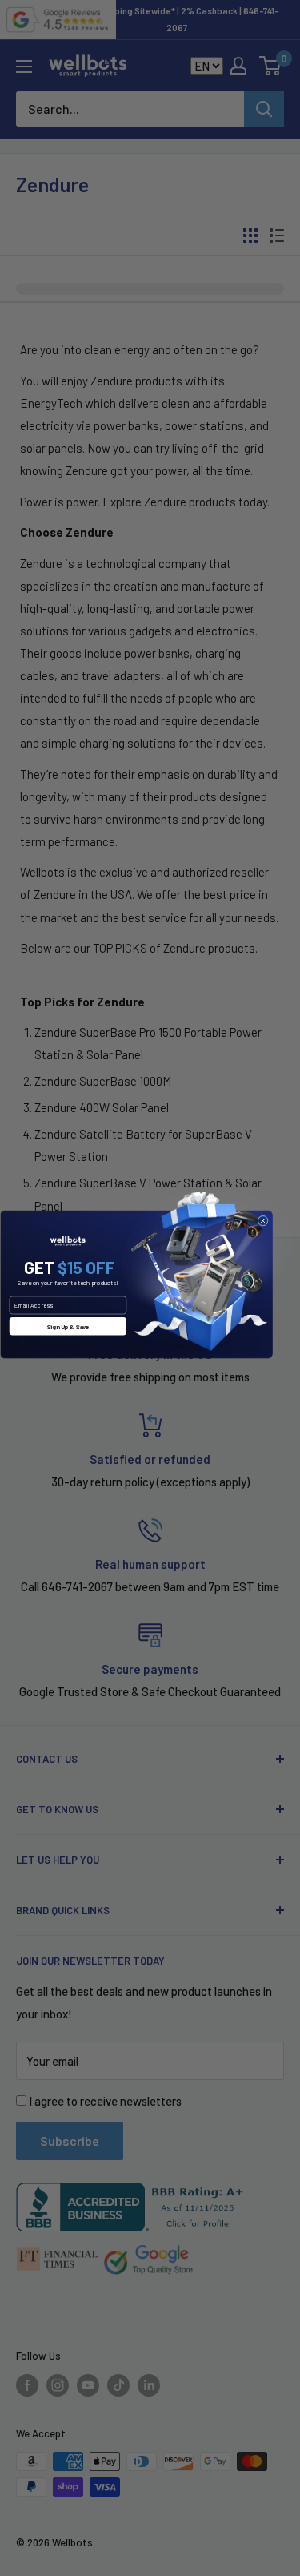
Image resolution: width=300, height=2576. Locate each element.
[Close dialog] (263, 1221)
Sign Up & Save (68, 1326)
